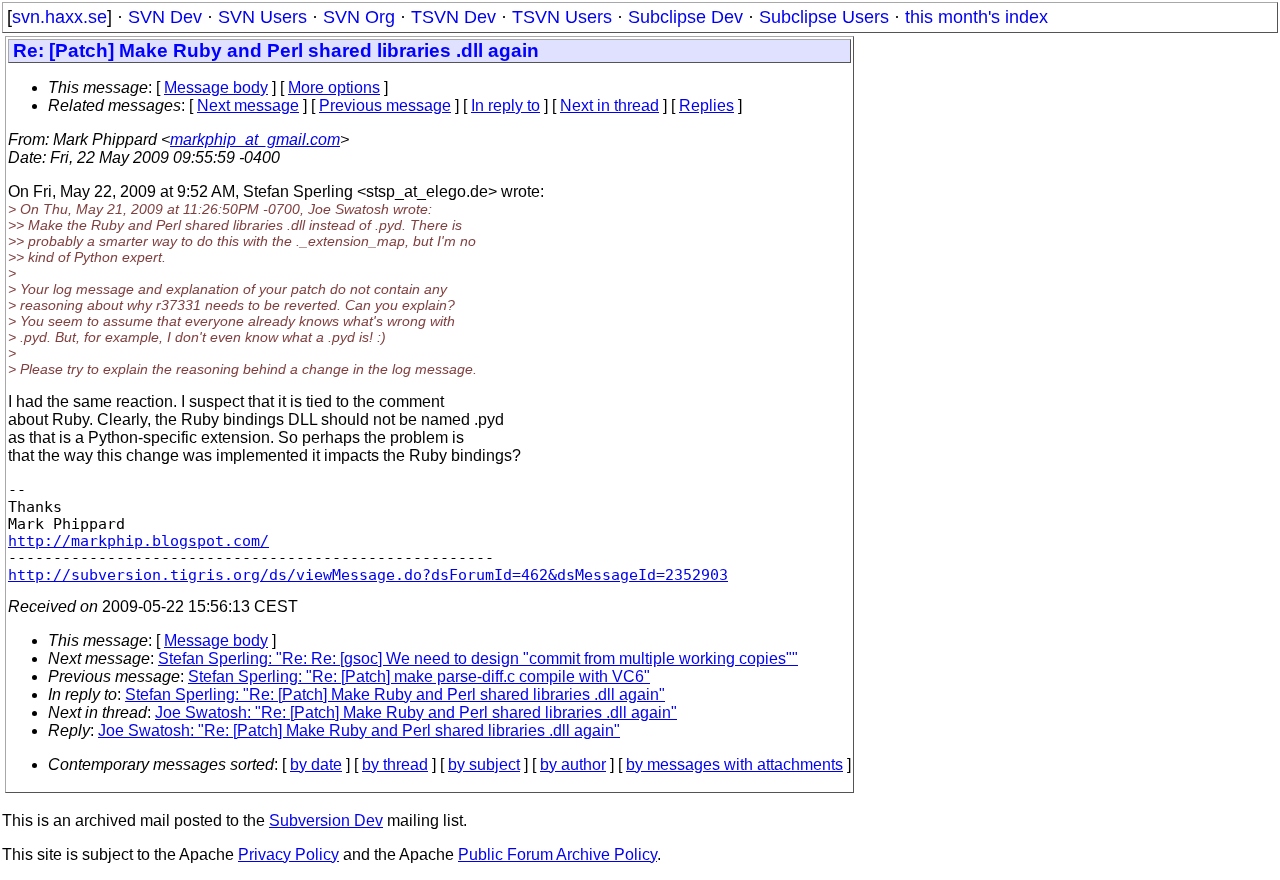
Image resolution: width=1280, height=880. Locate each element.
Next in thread (609, 105)
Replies (706, 105)
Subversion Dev (326, 820)
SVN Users (262, 17)
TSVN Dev (453, 17)
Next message (248, 105)
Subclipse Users (824, 17)
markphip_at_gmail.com (255, 139)
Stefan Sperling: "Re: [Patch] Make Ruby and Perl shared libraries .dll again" (395, 694)
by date (316, 764)
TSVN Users (562, 17)
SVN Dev (165, 17)
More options (334, 87)
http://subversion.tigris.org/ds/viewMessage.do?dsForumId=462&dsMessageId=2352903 (368, 574)
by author (573, 764)
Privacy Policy (288, 854)
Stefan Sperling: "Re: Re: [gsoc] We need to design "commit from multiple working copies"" (478, 658)
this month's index (976, 17)
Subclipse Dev (685, 17)
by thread (395, 764)
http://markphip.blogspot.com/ (138, 540)
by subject (484, 764)
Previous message (385, 105)
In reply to (505, 105)
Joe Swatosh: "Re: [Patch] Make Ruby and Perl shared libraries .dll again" (416, 712)
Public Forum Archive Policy (557, 854)
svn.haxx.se (59, 17)
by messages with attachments (734, 764)
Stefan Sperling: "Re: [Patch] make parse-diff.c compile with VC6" (419, 676)
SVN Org (359, 17)
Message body (216, 87)
